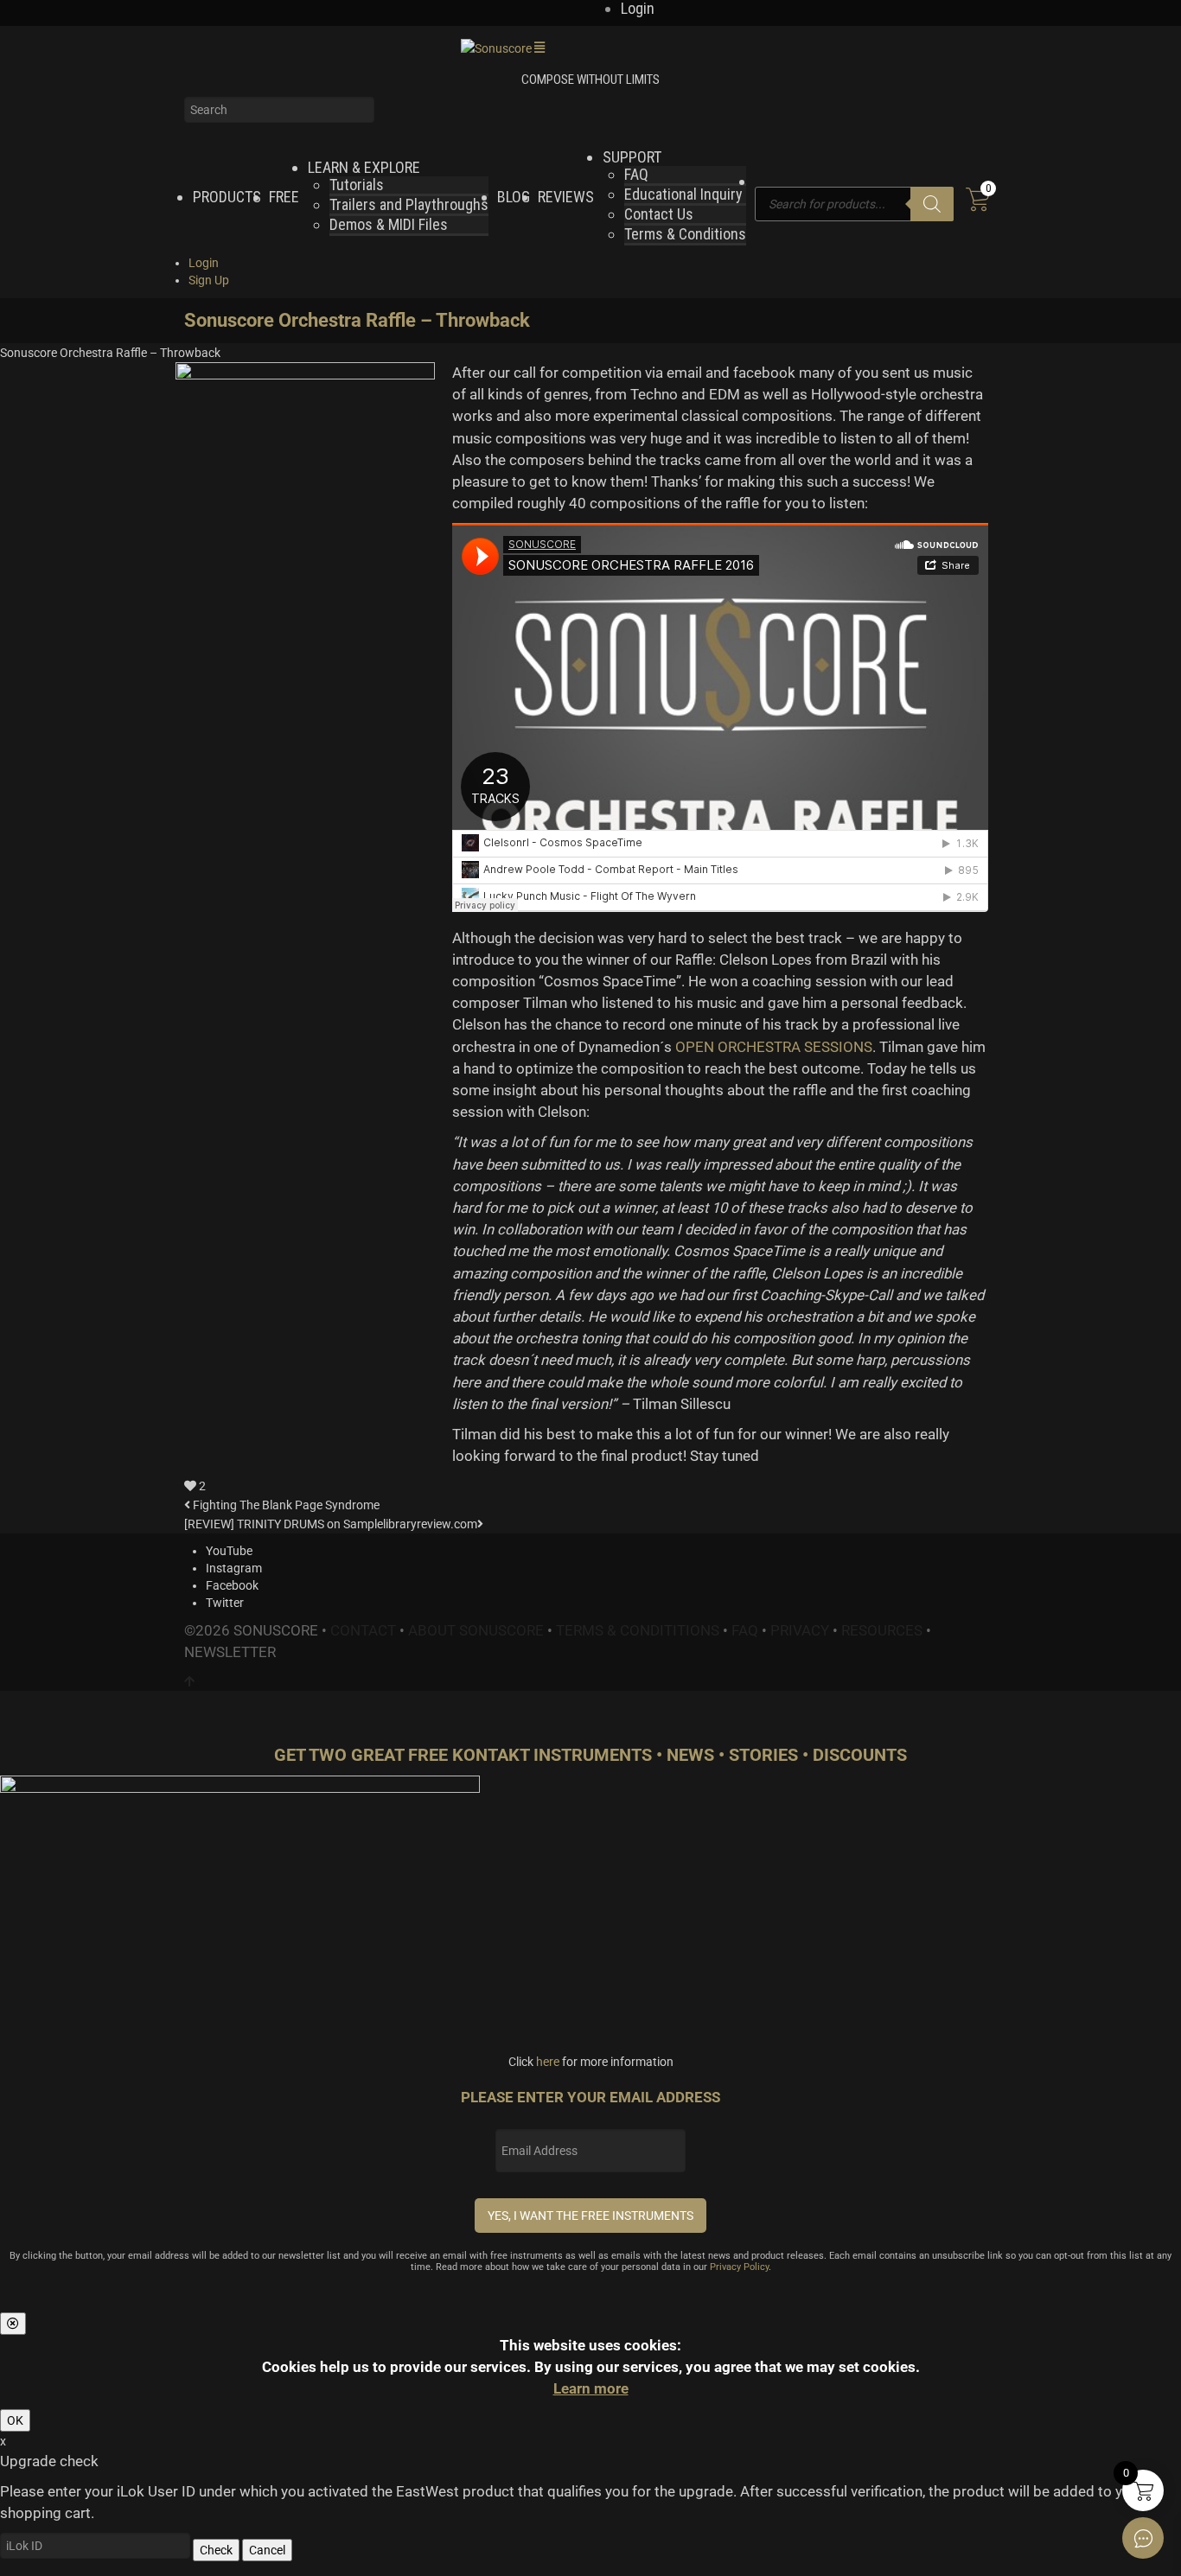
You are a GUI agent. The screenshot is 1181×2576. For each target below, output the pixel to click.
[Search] (932, 204)
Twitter (225, 1603)
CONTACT (363, 1630)
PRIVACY (800, 1630)
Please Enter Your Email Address (590, 2097)
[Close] (13, 2324)
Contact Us (659, 214)
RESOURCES (882, 1630)
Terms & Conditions (685, 234)
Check (216, 2550)
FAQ (636, 174)
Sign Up (209, 280)
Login (204, 263)
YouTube (229, 1551)
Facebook (232, 1585)
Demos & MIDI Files (389, 224)
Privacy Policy (739, 2267)
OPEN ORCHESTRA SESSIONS (774, 1047)
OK (15, 2420)
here (548, 2062)
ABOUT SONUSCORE (476, 1630)
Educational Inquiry (683, 194)
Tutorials (357, 185)
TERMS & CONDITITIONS (638, 1630)
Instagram (234, 1568)
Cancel (267, 2550)
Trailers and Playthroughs (409, 204)
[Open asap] (1143, 2538)
